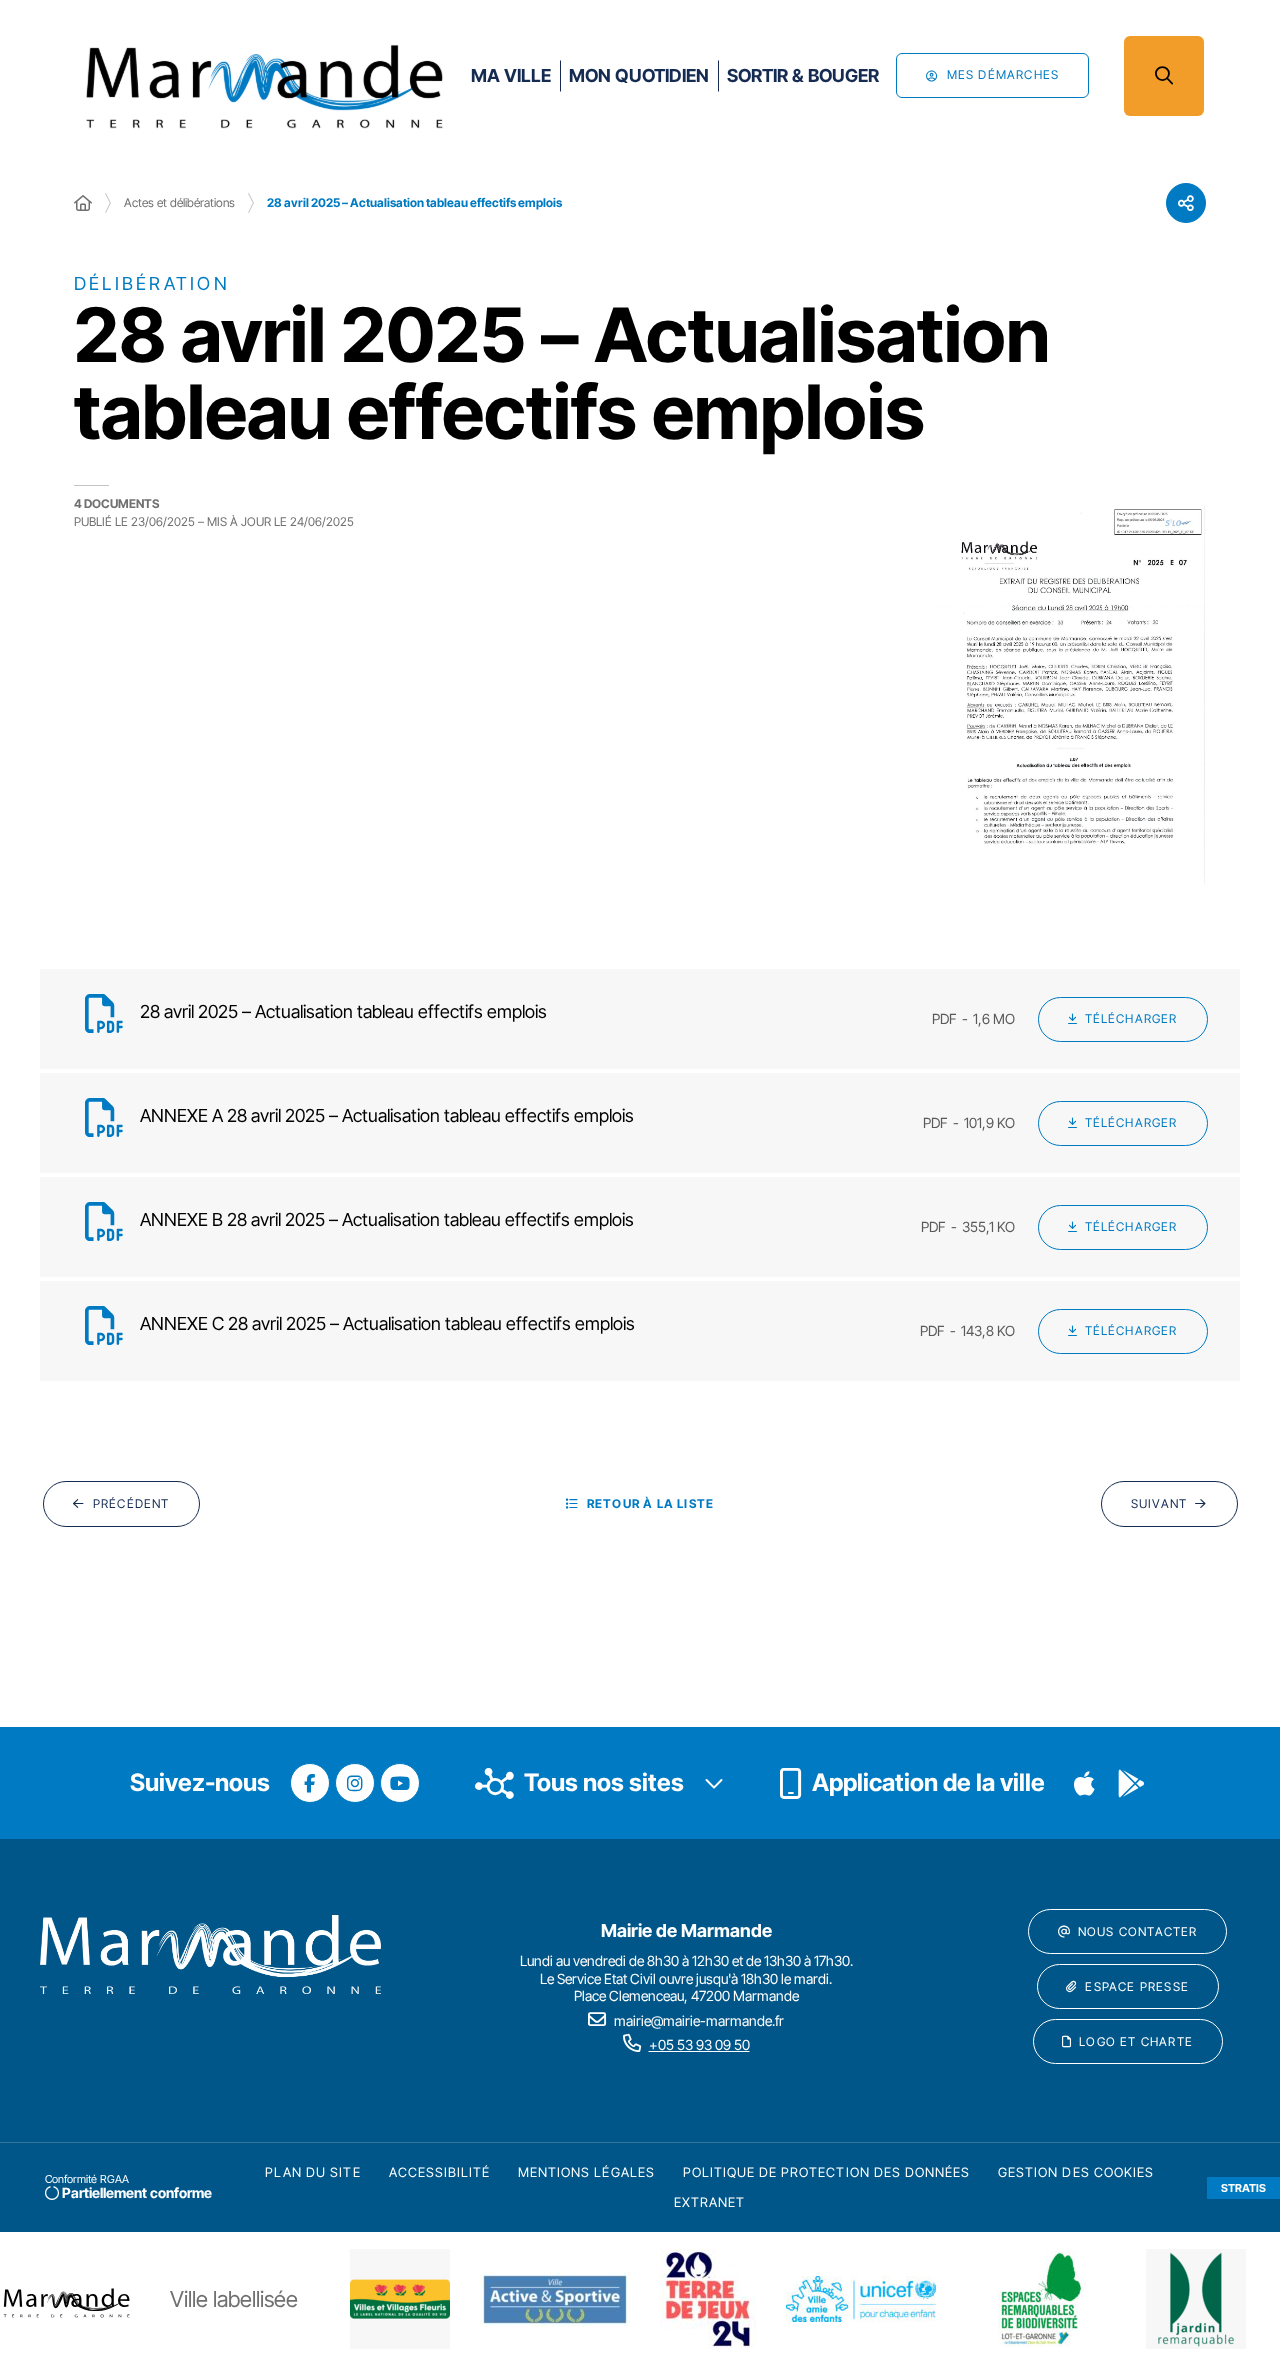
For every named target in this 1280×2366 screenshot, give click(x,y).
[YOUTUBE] (400, 1783)
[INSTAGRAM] (355, 1783)
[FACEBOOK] (310, 1783)
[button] (1164, 76)
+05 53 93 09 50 (699, 2044)
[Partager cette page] (1186, 203)
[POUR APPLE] (1085, 1783)
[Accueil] (83, 203)
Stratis (1243, 2188)
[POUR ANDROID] (1131, 1783)
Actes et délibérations (179, 202)
